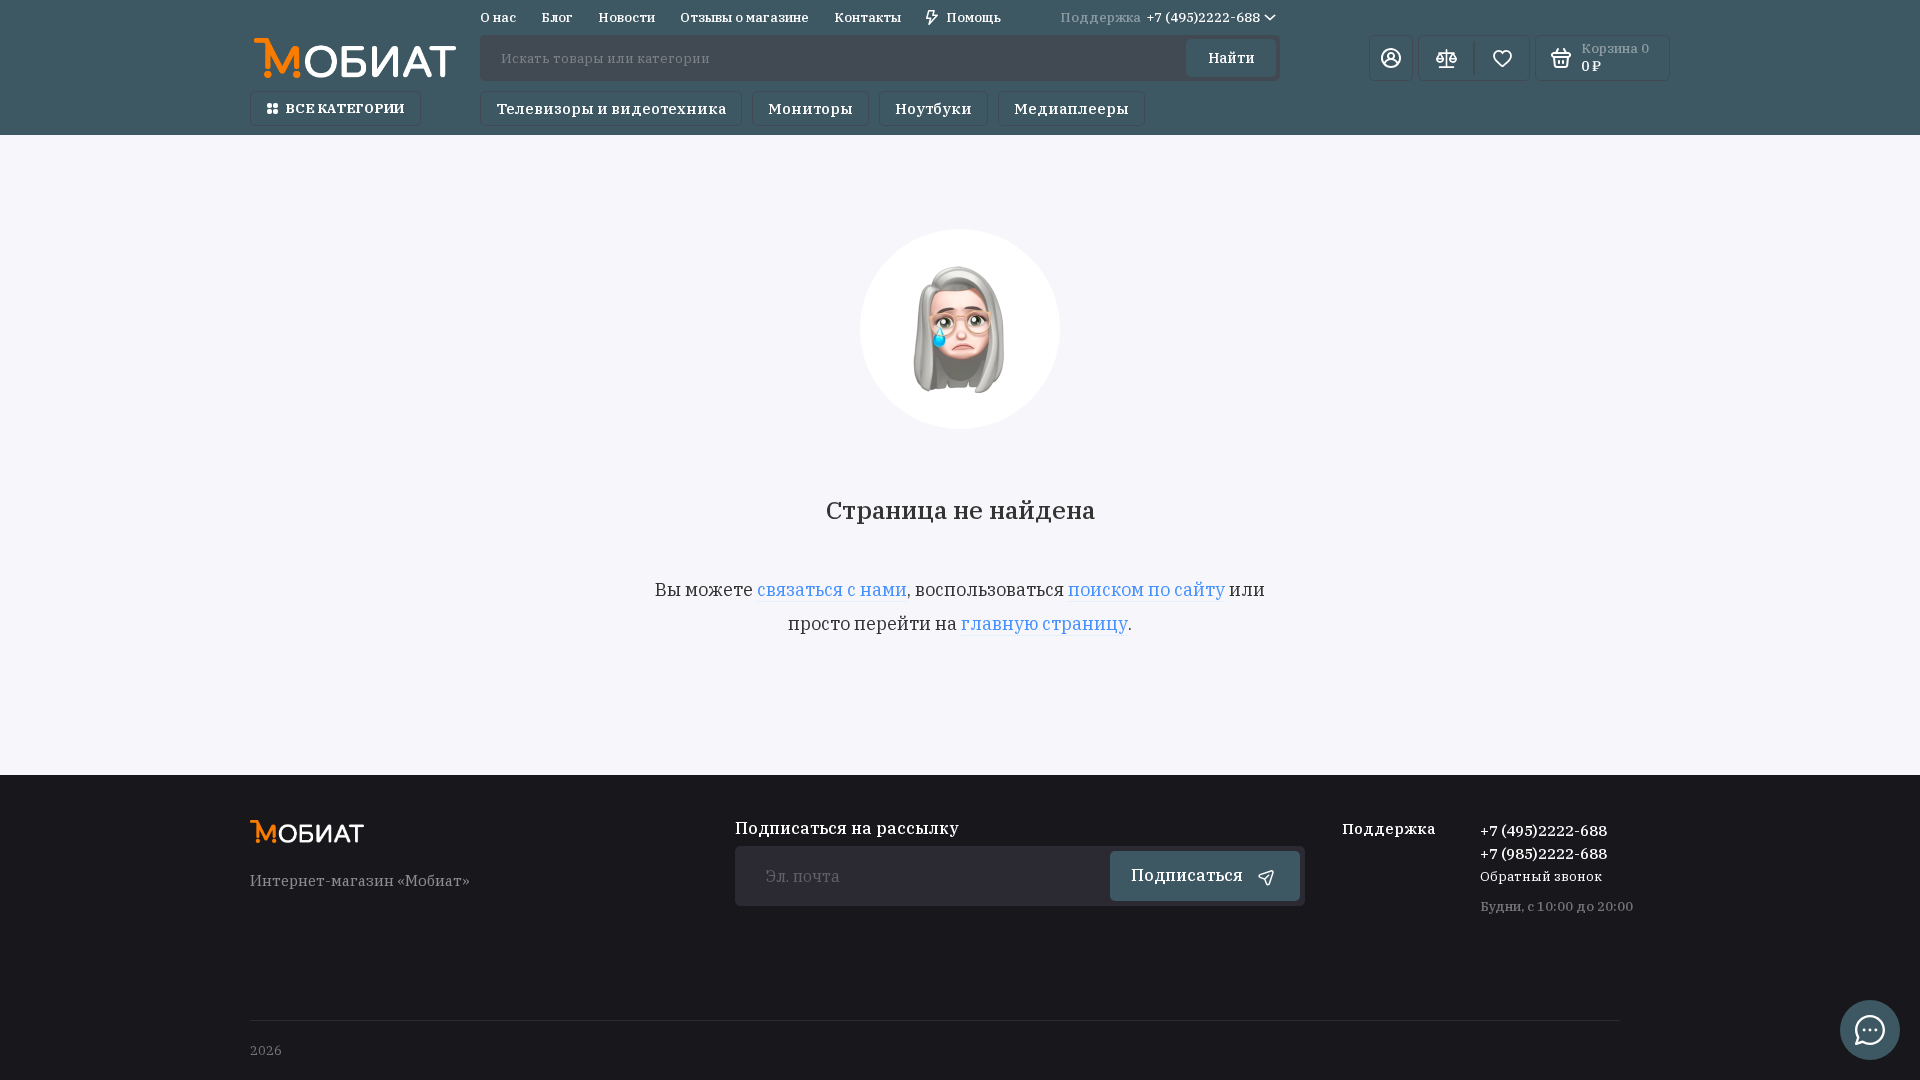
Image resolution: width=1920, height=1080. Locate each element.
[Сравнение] (1446, 58)
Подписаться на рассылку (847, 828)
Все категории (345, 108)
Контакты (867, 17)
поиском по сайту (1146, 589)
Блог (557, 17)
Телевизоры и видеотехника (611, 108)
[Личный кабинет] (1391, 58)
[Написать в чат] (1870, 1030)
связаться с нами (832, 589)
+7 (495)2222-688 (1160, 17)
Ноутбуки (933, 108)
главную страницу (1044, 623)
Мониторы (810, 108)
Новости (626, 17)
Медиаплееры (1071, 108)
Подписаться (1187, 875)
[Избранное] (1502, 58)
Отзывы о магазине (744, 17)
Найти (1231, 58)
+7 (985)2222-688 (1543, 853)
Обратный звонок (1541, 876)
